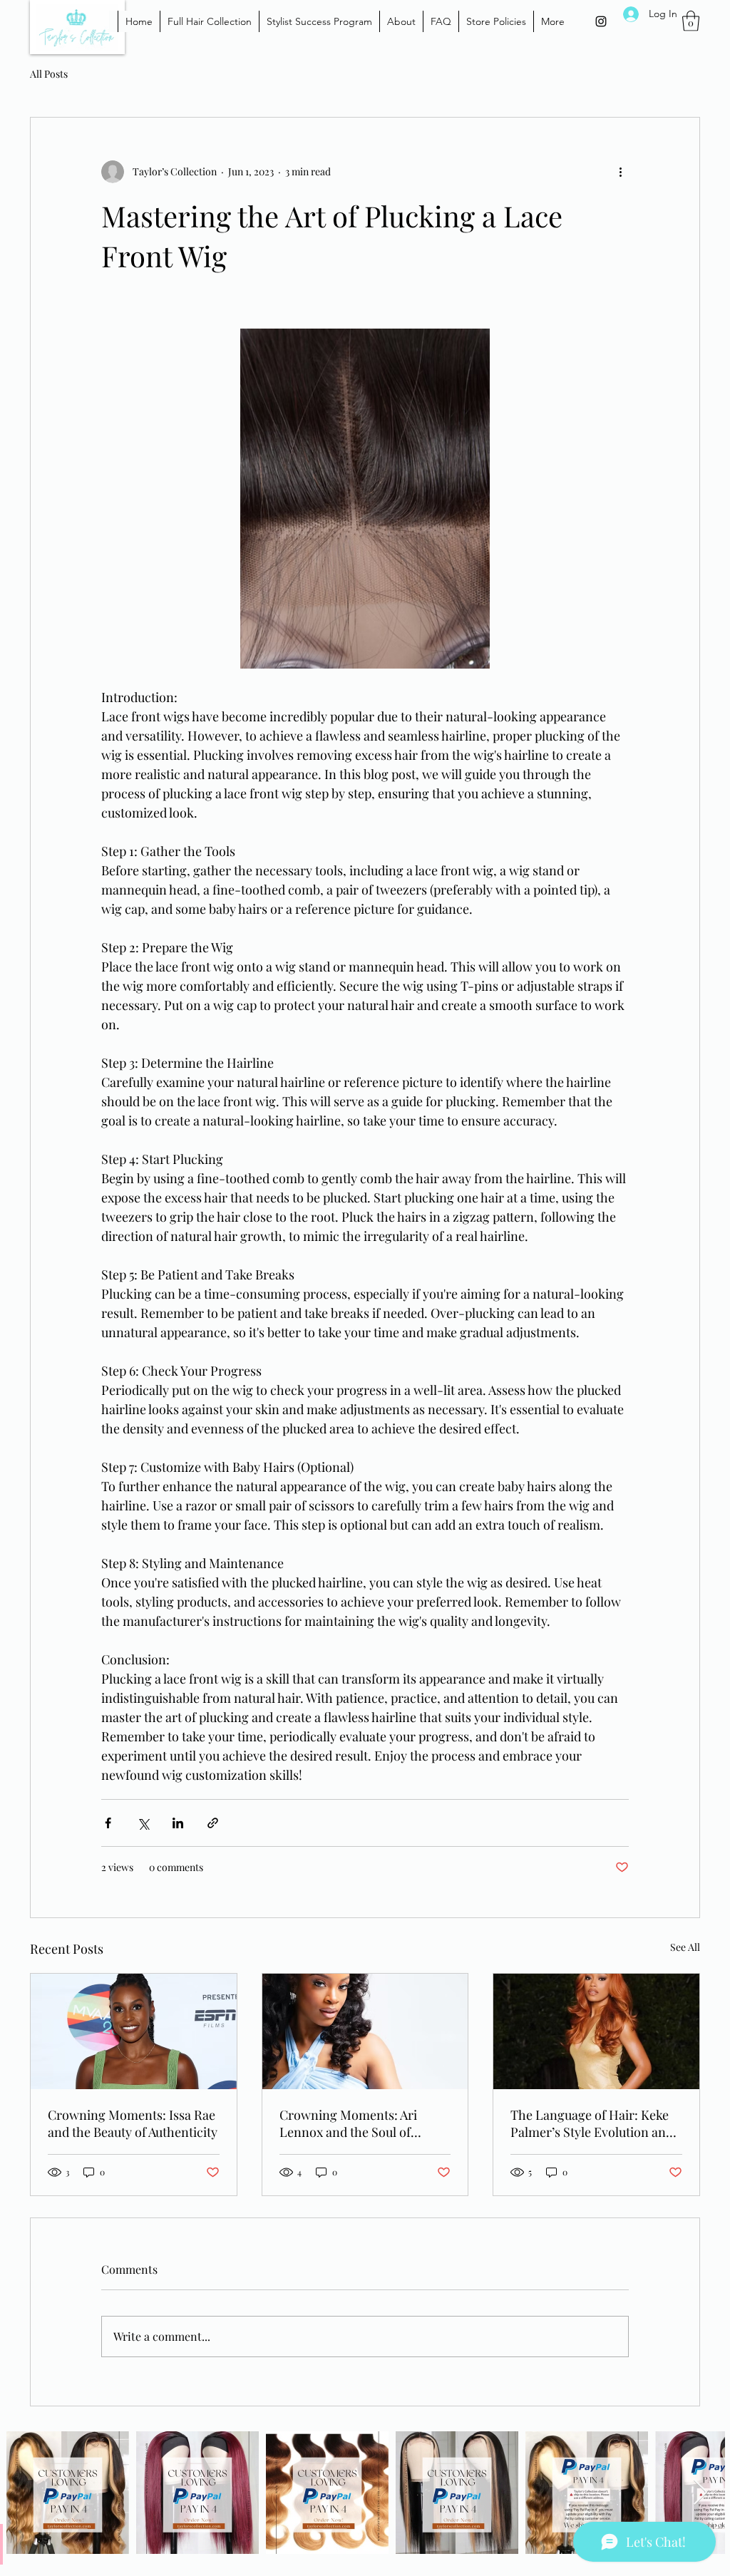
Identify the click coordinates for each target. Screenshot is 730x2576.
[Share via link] (213, 1823)
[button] (691, 21)
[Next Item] (700, 2493)
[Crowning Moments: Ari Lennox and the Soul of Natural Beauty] (365, 2031)
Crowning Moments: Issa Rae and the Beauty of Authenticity (133, 2123)
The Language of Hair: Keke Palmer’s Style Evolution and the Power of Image (592, 2123)
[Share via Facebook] (108, 1823)
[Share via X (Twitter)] (143, 1823)
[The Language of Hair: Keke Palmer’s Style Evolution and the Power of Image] (596, 2031)
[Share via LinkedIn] (178, 1823)
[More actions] (620, 172)
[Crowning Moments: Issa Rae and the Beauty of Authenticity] (134, 2031)
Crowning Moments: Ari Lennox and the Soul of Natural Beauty (348, 2123)
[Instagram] (601, 21)
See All (685, 1947)
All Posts (49, 74)
